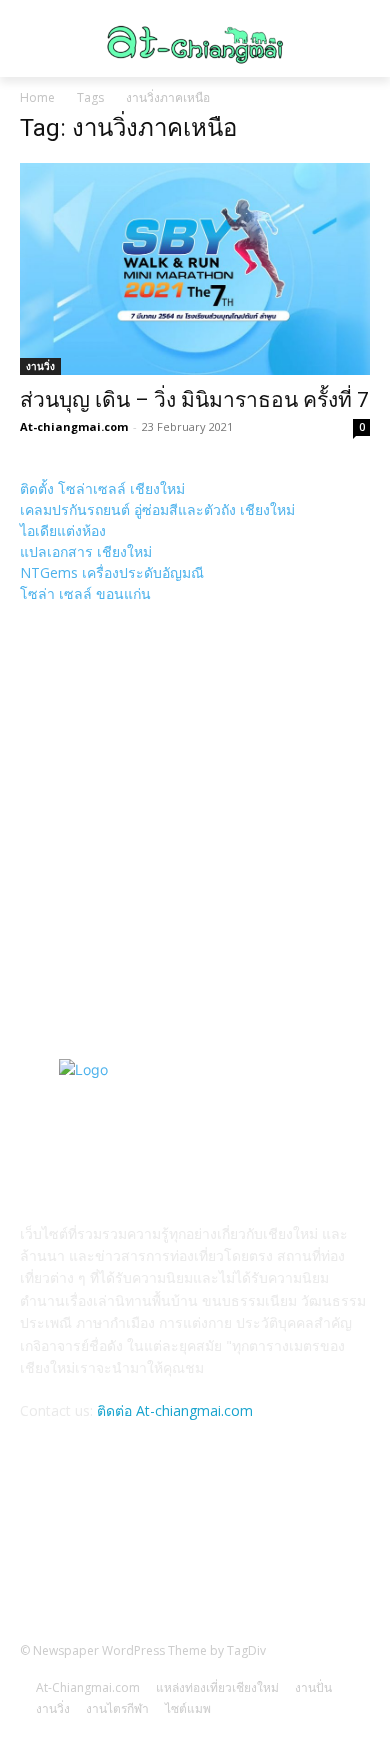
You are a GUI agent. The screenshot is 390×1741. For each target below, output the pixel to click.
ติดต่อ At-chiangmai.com (175, 1410)
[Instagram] (244, 1551)
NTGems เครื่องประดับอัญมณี (112, 572)
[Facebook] (194, 1551)
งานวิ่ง (40, 366)
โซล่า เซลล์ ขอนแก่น (85, 593)
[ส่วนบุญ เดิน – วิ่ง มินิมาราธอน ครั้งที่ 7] (195, 269)
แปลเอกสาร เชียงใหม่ (86, 551)
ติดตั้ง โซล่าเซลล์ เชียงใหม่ (102, 488)
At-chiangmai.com (74, 426)
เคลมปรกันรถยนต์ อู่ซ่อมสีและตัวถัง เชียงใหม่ (157, 509)
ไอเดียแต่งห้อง (63, 530)
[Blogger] (145, 1551)
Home (37, 97)
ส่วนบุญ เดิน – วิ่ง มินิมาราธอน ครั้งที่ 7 (194, 400)
